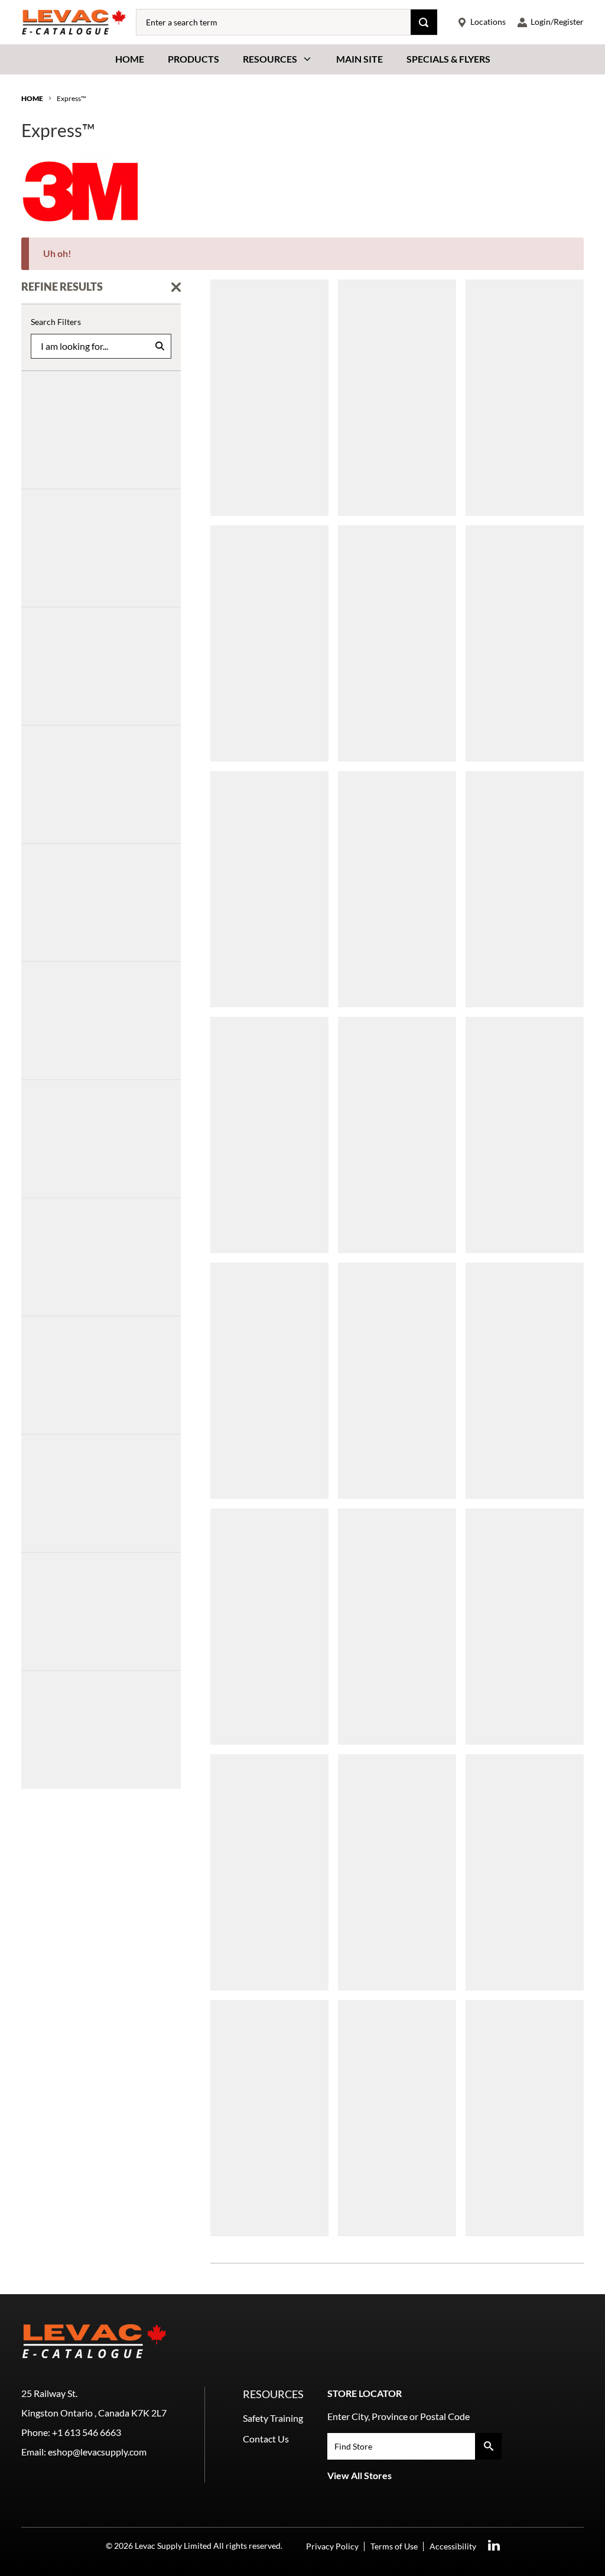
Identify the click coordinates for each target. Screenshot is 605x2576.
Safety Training (273, 2418)
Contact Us (266, 2439)
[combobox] (274, 22)
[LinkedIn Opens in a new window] (494, 2546)
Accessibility (453, 2546)
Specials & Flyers (448, 59)
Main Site (360, 59)
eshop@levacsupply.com (97, 2452)
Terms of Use (394, 2546)
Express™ (71, 98)
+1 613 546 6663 (87, 2432)
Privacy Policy (332, 2546)
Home (130, 59)
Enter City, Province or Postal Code (399, 2416)
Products (193, 59)
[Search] (424, 22)
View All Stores (360, 2475)
